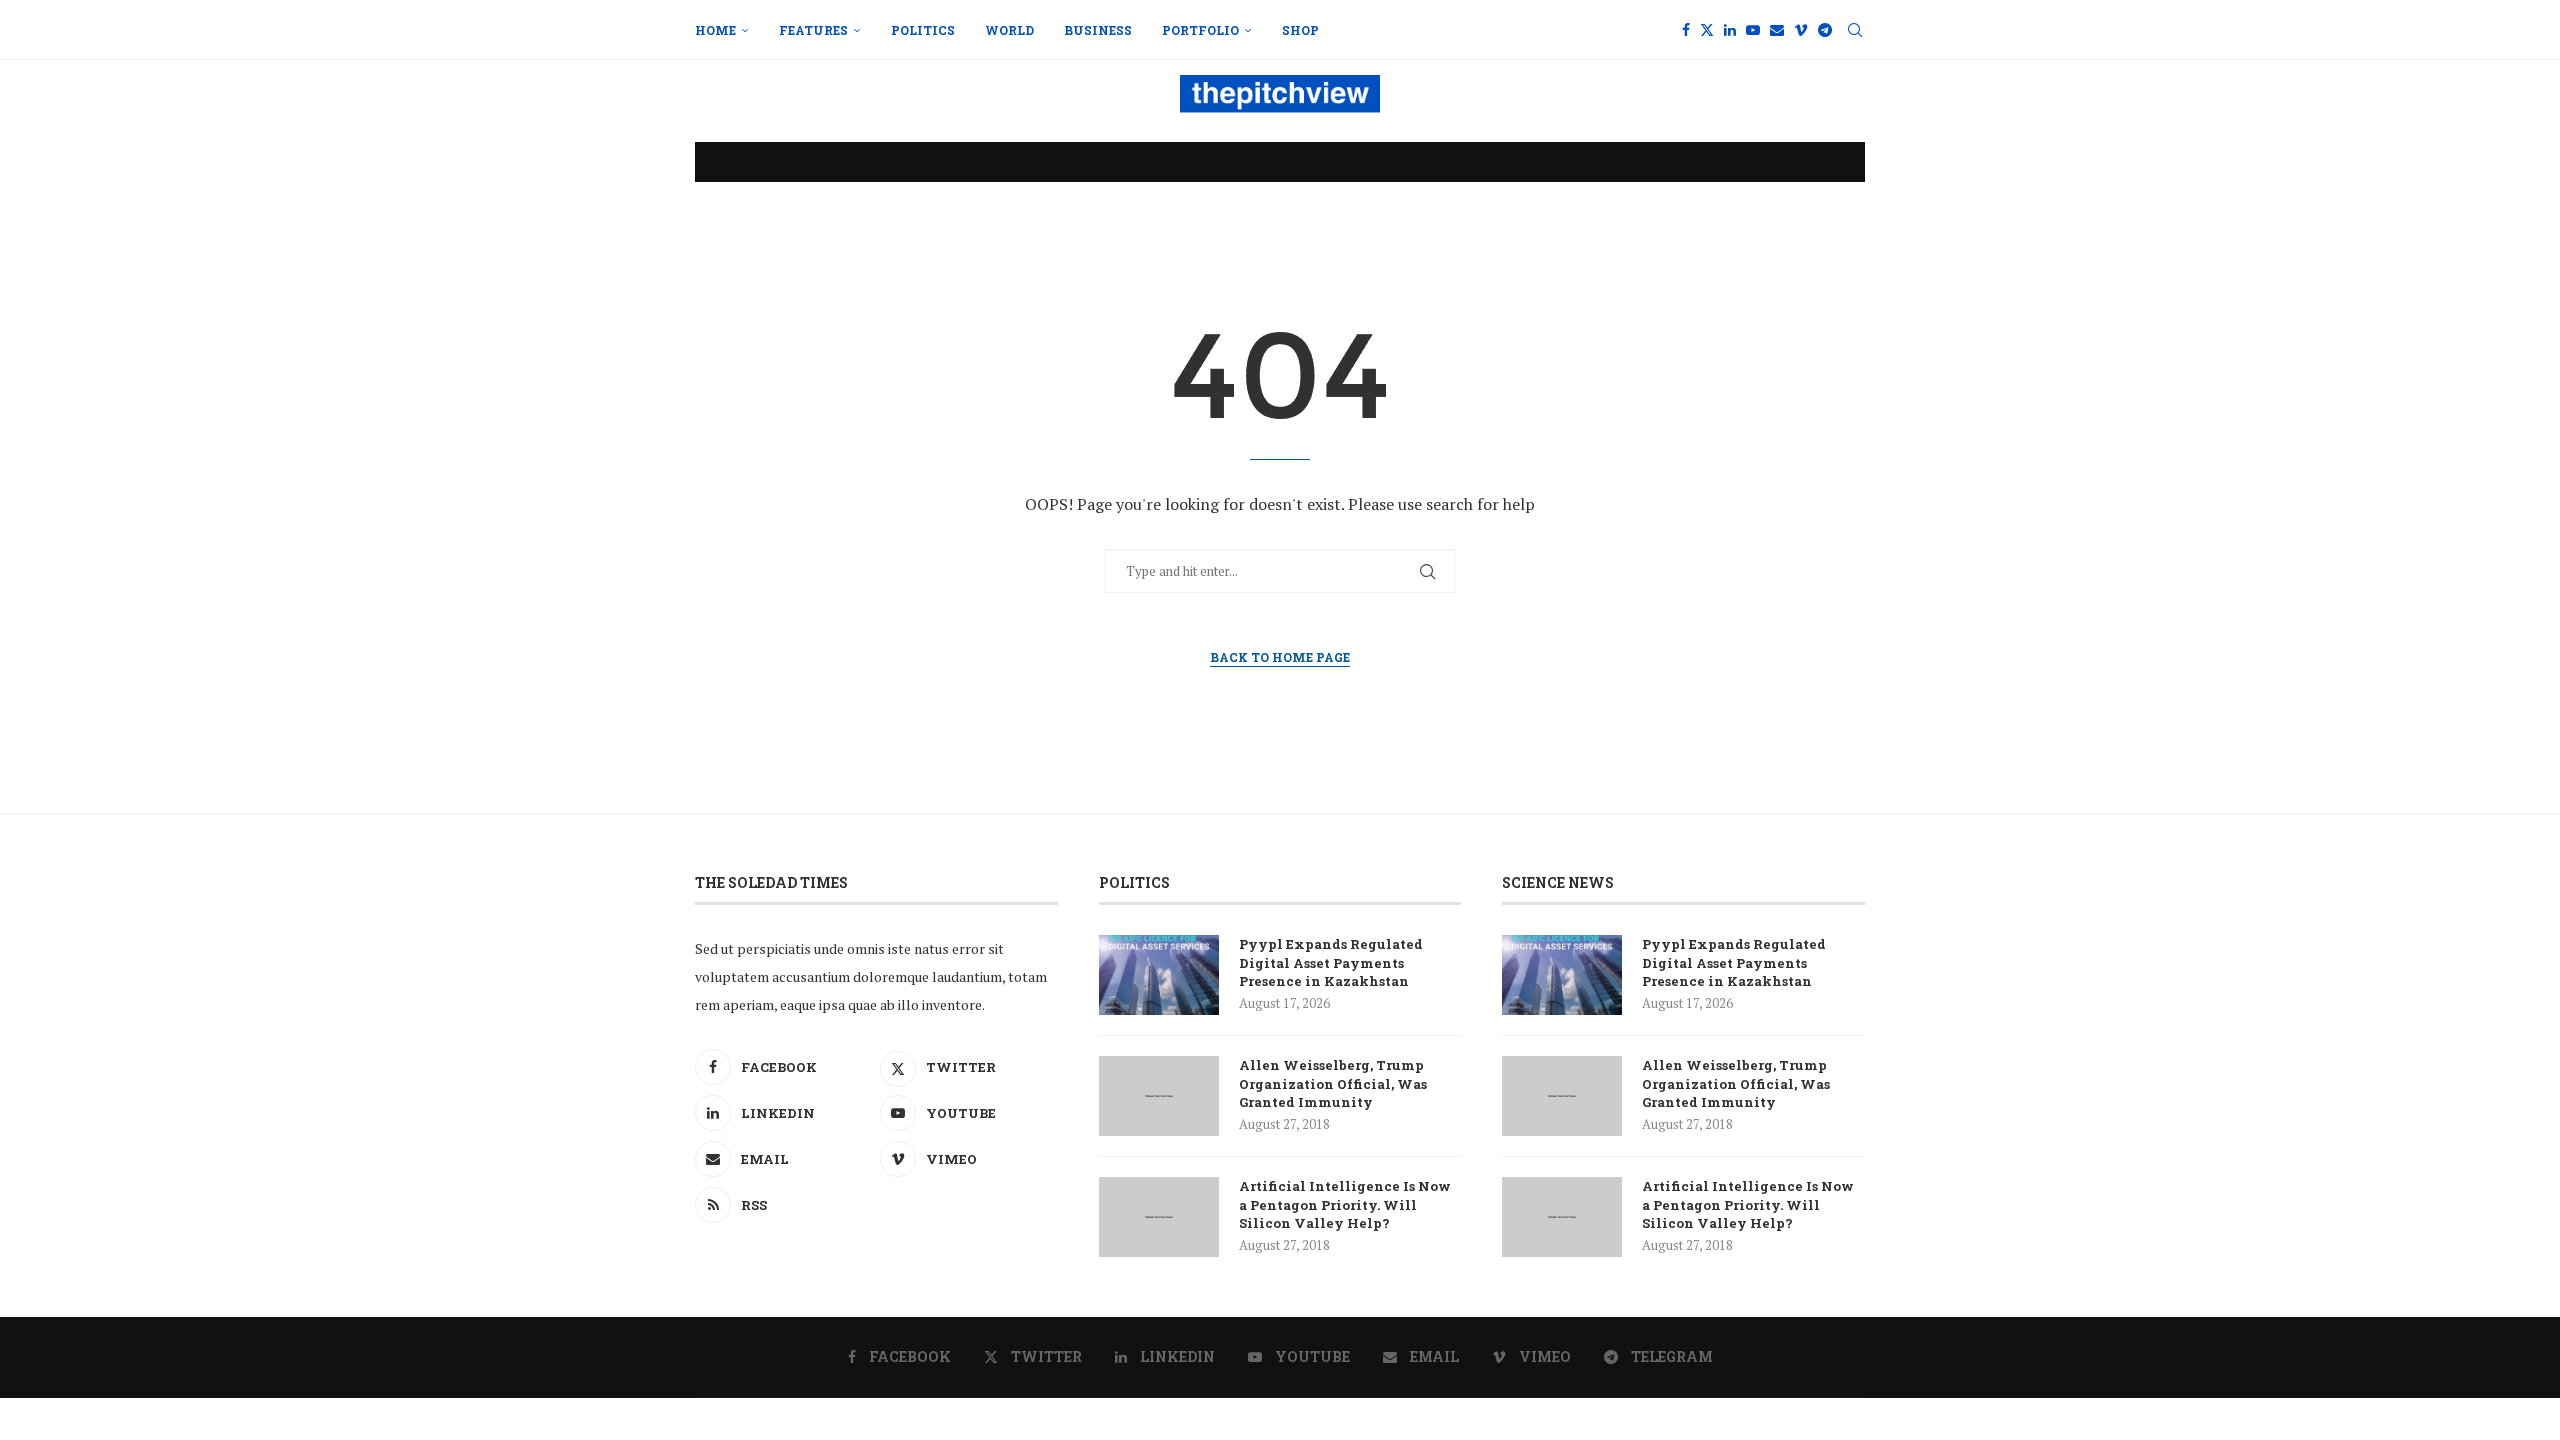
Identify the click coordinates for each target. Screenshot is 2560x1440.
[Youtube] (1753, 30)
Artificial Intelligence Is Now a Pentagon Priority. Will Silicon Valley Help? (1345, 1204)
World (1009, 30)
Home (715, 30)
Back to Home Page (1280, 657)
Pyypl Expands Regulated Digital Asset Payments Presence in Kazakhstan (1331, 962)
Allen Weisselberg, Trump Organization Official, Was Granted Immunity (1333, 1083)
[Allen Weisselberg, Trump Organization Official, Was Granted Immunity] (1159, 1096)
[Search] (1855, 30)
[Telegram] (1825, 30)
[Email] (1777, 30)
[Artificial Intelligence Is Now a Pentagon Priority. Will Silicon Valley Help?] (1159, 1217)
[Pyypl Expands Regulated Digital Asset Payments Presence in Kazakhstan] (1159, 975)
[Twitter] (1707, 30)
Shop (1300, 30)
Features (813, 30)
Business (1098, 30)
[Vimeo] (1801, 30)
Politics (923, 30)
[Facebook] (1686, 30)
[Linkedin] (1730, 30)
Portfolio (1200, 30)
